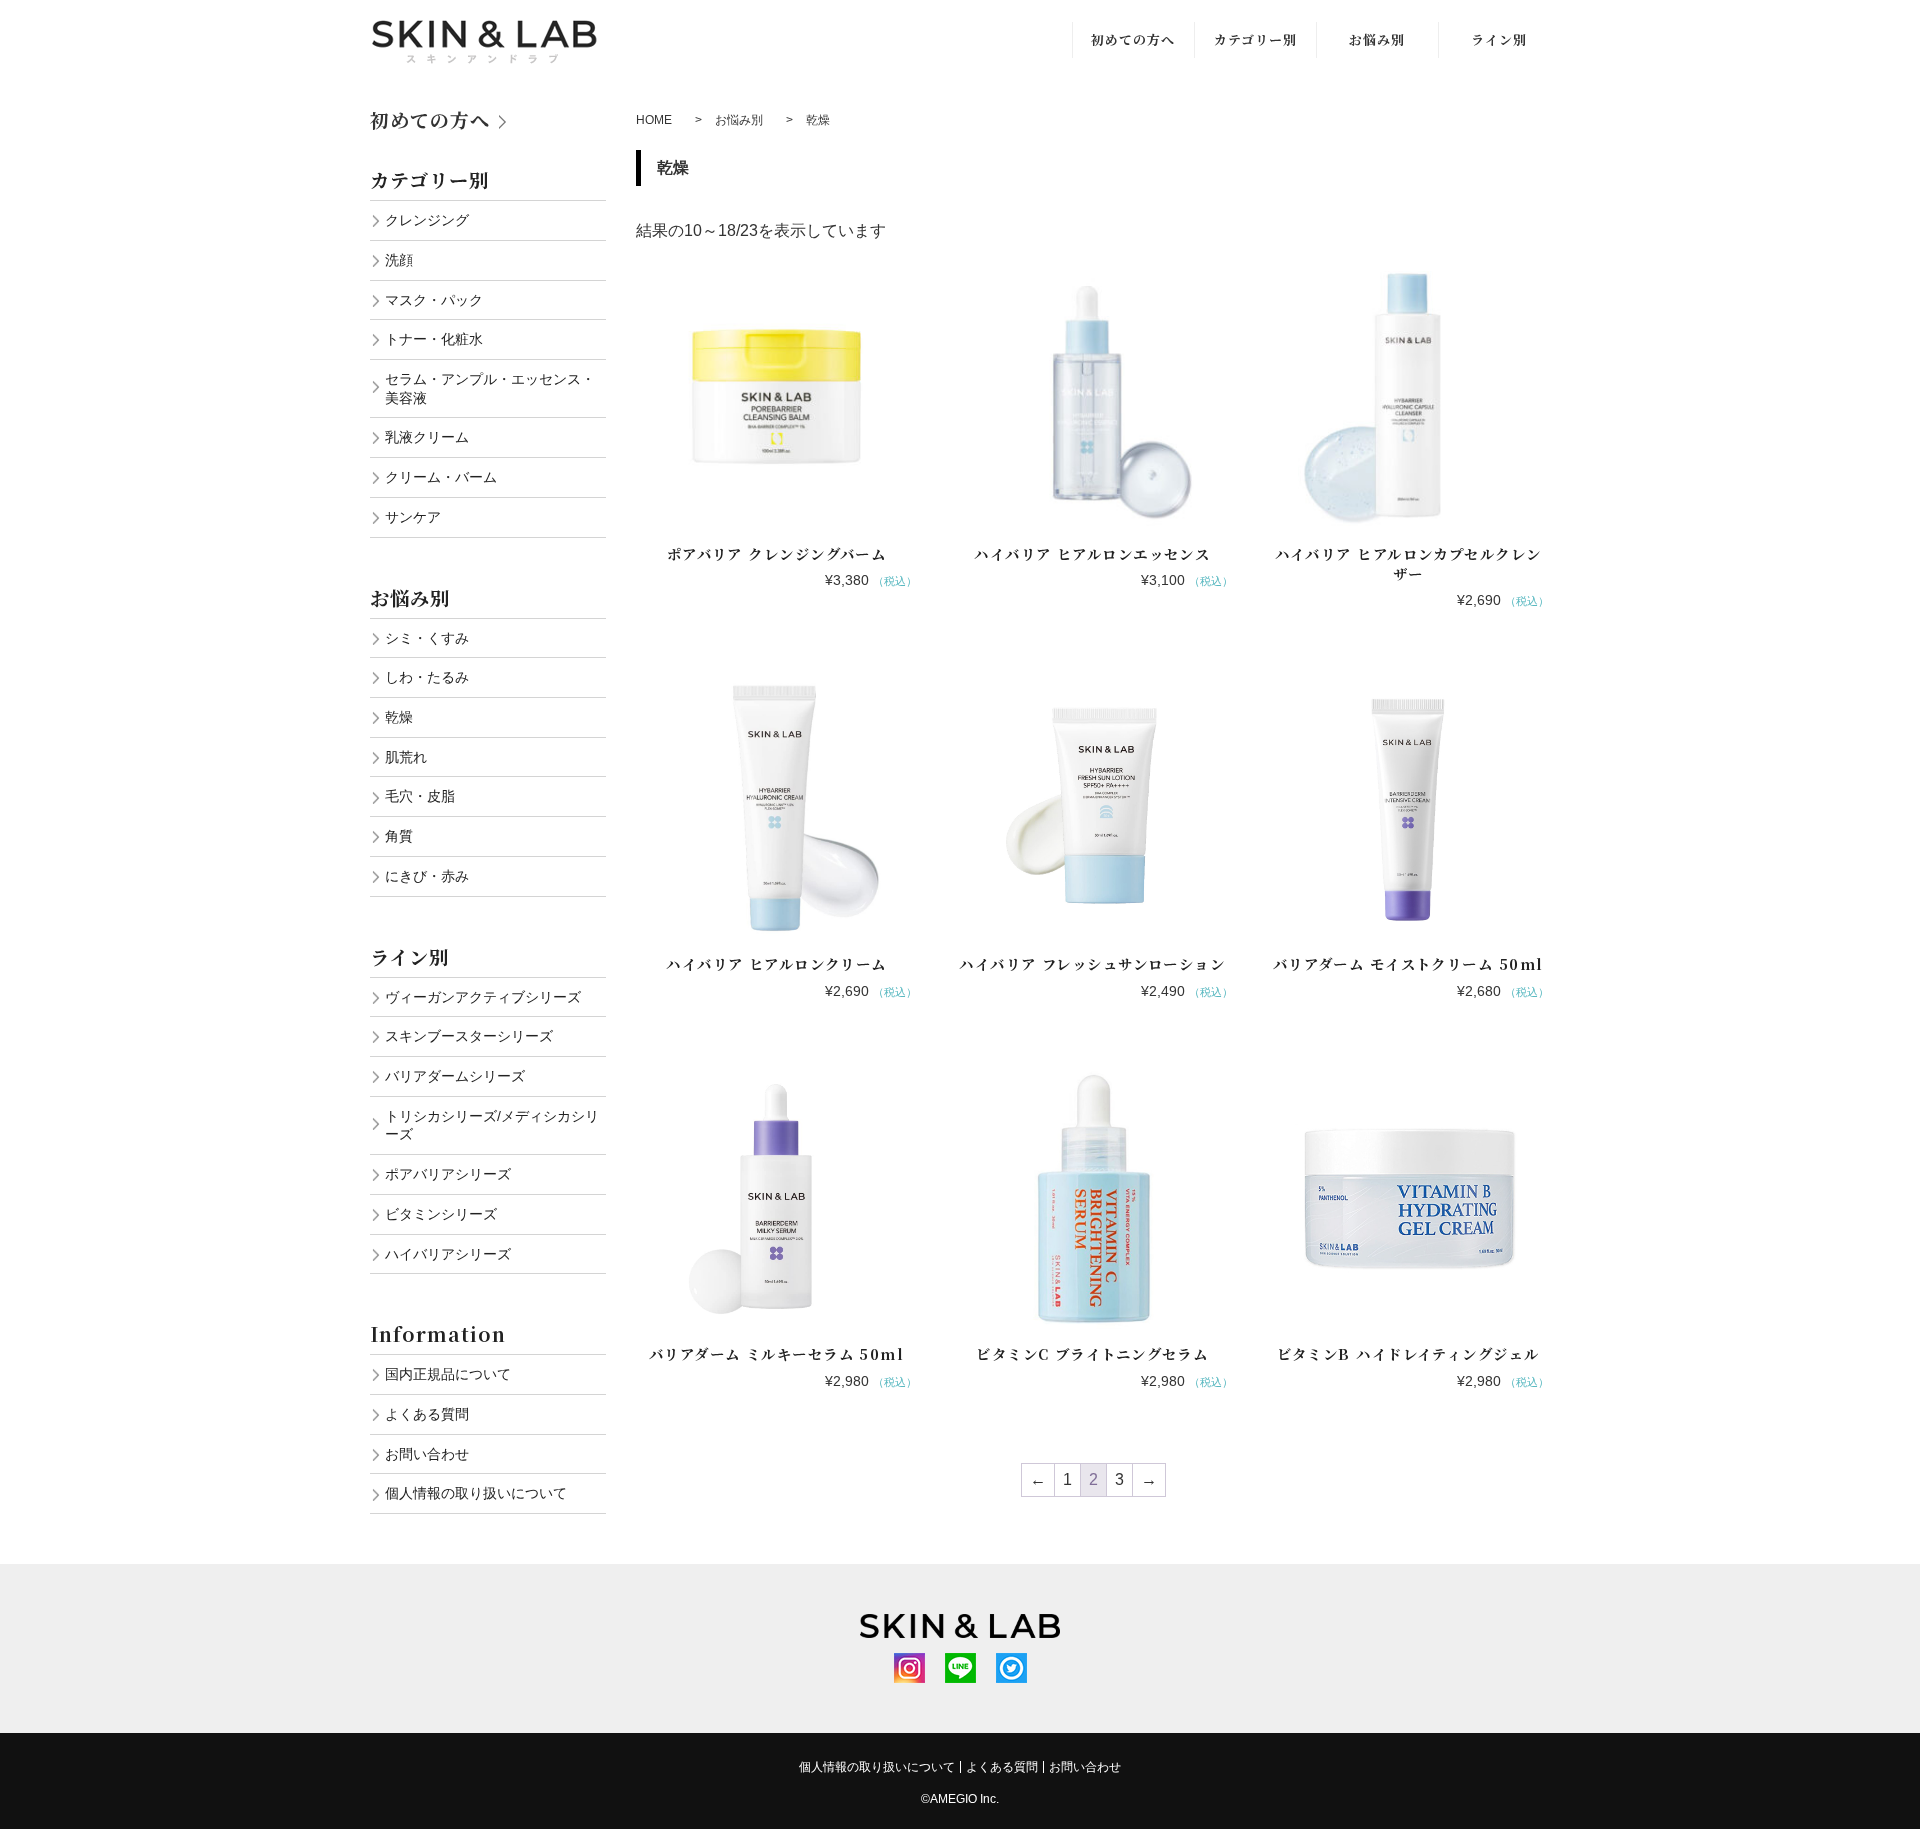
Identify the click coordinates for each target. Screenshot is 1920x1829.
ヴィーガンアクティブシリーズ (483, 997)
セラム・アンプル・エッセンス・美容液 (490, 388)
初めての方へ (1133, 39)
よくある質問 (427, 1414)
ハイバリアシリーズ (448, 1254)
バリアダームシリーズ (455, 1076)
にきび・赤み (427, 876)
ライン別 (1499, 39)
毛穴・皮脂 (420, 796)
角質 (399, 836)
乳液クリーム (427, 437)
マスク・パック (434, 300)
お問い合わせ (427, 1454)
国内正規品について (448, 1374)
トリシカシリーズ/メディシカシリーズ (492, 1125)
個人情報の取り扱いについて (476, 1493)
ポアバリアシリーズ (448, 1174)
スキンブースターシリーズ (469, 1036)
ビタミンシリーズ (441, 1214)
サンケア (413, 517)
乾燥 (399, 717)
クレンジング (427, 220)
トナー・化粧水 (434, 339)
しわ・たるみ (427, 677)
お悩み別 (1377, 39)
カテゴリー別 (1255, 39)
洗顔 (399, 260)
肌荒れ (406, 757)
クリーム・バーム (441, 477)
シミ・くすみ (427, 638)
